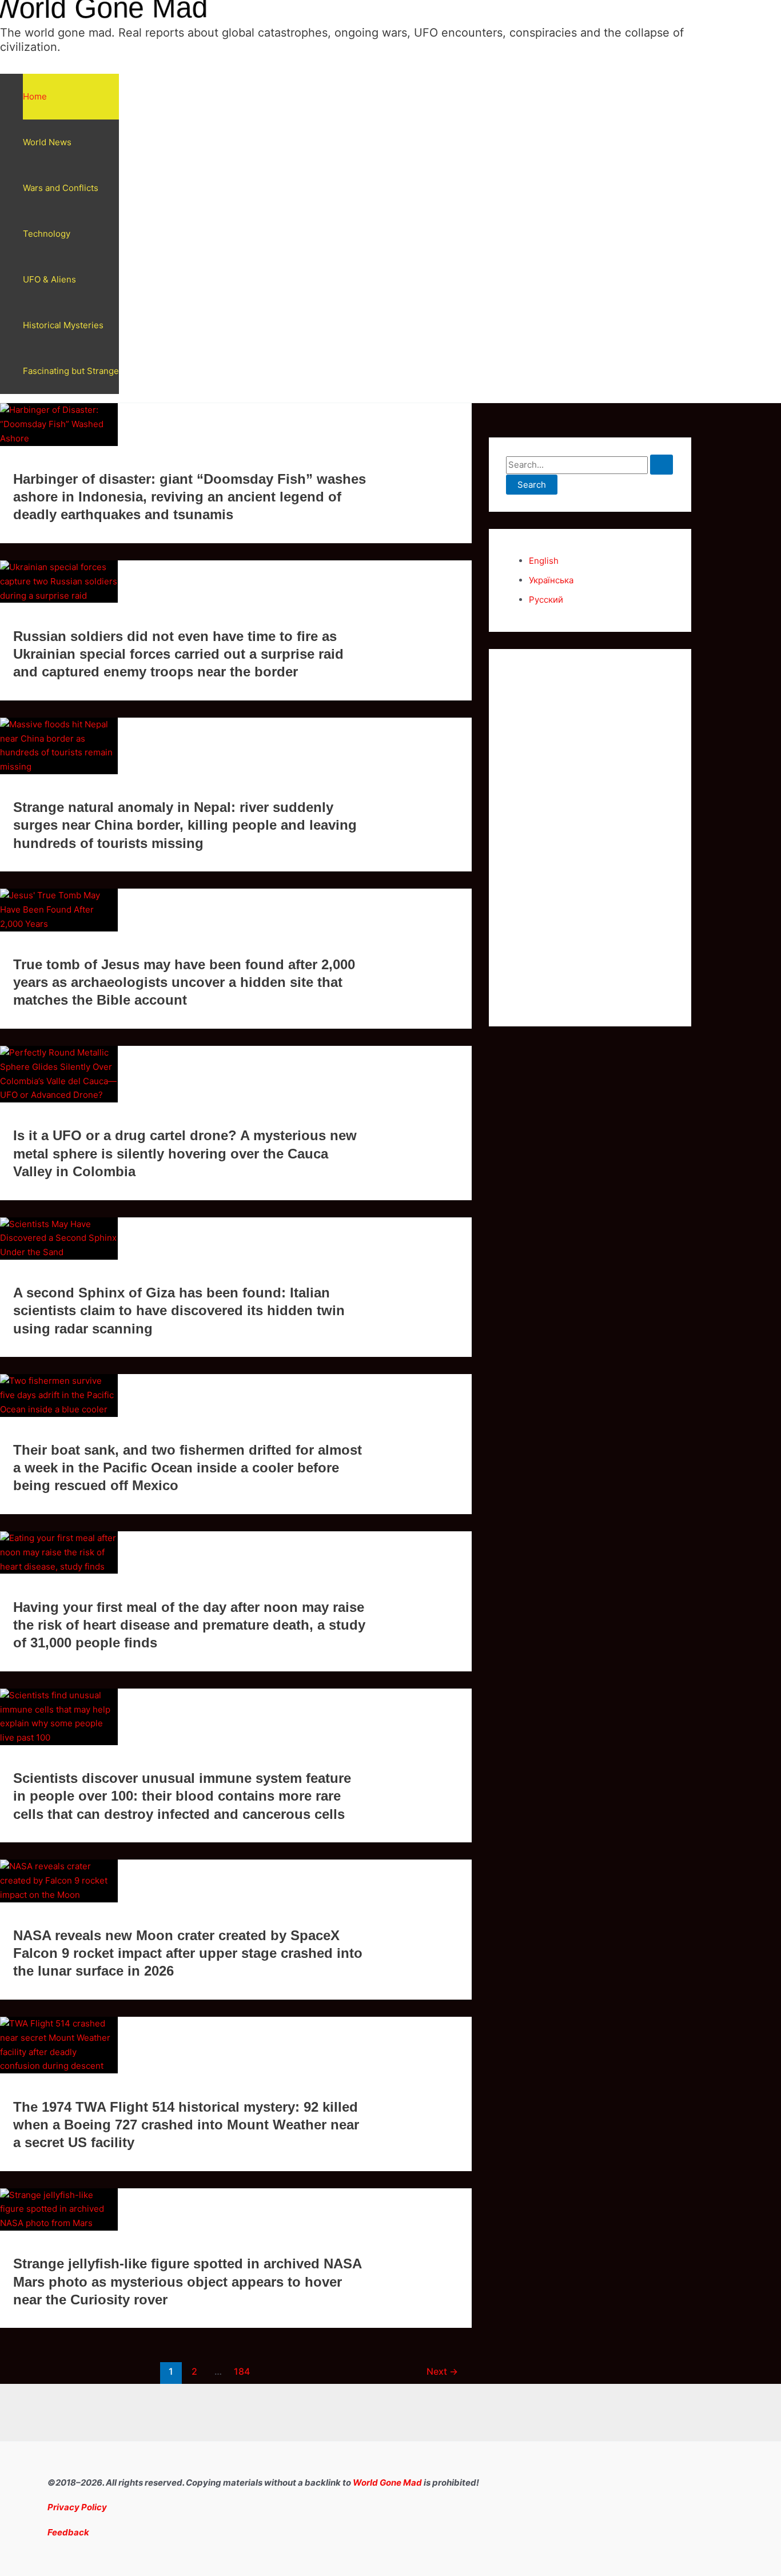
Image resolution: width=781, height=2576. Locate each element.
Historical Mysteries (63, 325)
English (544, 561)
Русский (546, 600)
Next (442, 2372)
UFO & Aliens (49, 279)
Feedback (68, 2532)
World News (47, 142)
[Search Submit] (662, 465)
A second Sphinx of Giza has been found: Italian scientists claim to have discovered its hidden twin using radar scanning (179, 1310)
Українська (551, 580)
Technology (47, 234)
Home (35, 96)
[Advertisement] (590, 838)
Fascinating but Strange (71, 371)
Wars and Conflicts (61, 188)
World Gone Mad (387, 2483)
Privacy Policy (77, 2507)
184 (242, 2372)
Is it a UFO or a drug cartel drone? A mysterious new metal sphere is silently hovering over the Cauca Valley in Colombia (185, 1153)
